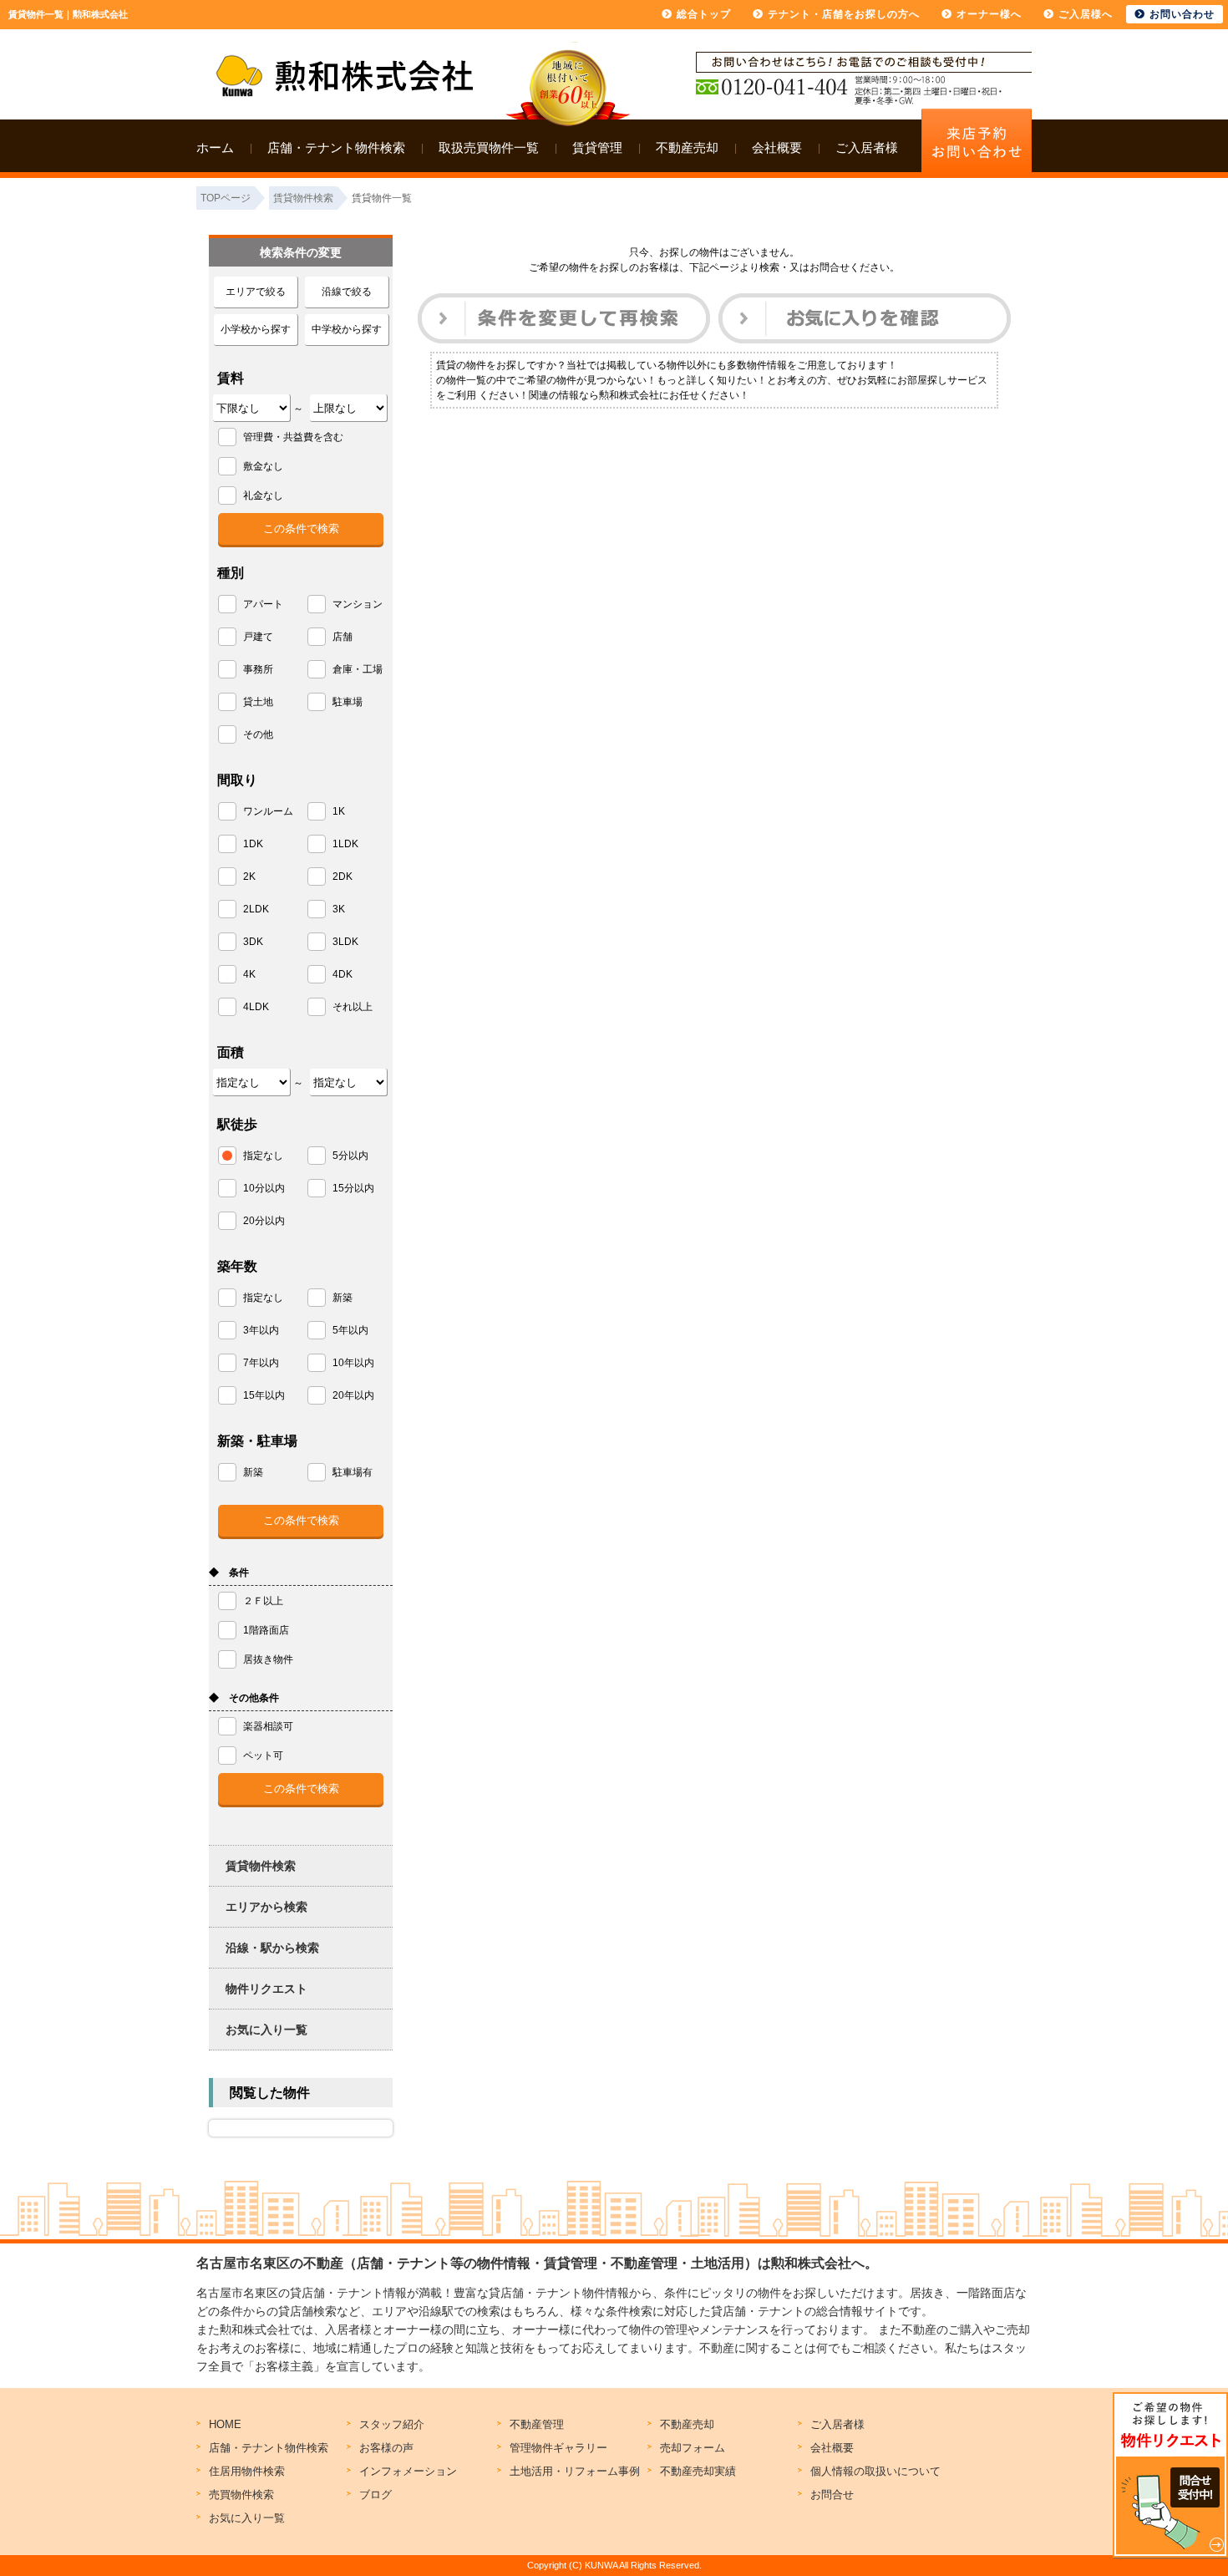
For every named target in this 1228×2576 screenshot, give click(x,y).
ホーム (215, 147)
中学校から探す (347, 329)
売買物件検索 (241, 2495)
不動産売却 (687, 147)
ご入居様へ (1086, 14)
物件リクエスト (266, 1989)
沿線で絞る (347, 292)
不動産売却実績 (698, 2471)
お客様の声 (386, 2448)
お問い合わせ (1182, 14)
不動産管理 (537, 2424)
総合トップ (704, 14)
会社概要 (777, 147)
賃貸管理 (597, 147)
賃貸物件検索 (261, 1866)
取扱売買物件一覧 (489, 147)
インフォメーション (408, 2471)
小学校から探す (256, 329)
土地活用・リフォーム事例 (575, 2471)
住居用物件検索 (247, 2471)
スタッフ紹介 (392, 2424)
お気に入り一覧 (266, 2030)
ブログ (376, 2495)
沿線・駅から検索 (272, 1948)
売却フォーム (693, 2448)
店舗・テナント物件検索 (336, 147)
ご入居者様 (867, 147)
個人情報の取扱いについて (875, 2471)
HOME (225, 2424)
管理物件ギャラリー (558, 2448)
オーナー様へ (989, 14)
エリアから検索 (266, 1907)
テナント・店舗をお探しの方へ (844, 14)
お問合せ (832, 2495)
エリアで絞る (256, 292)
